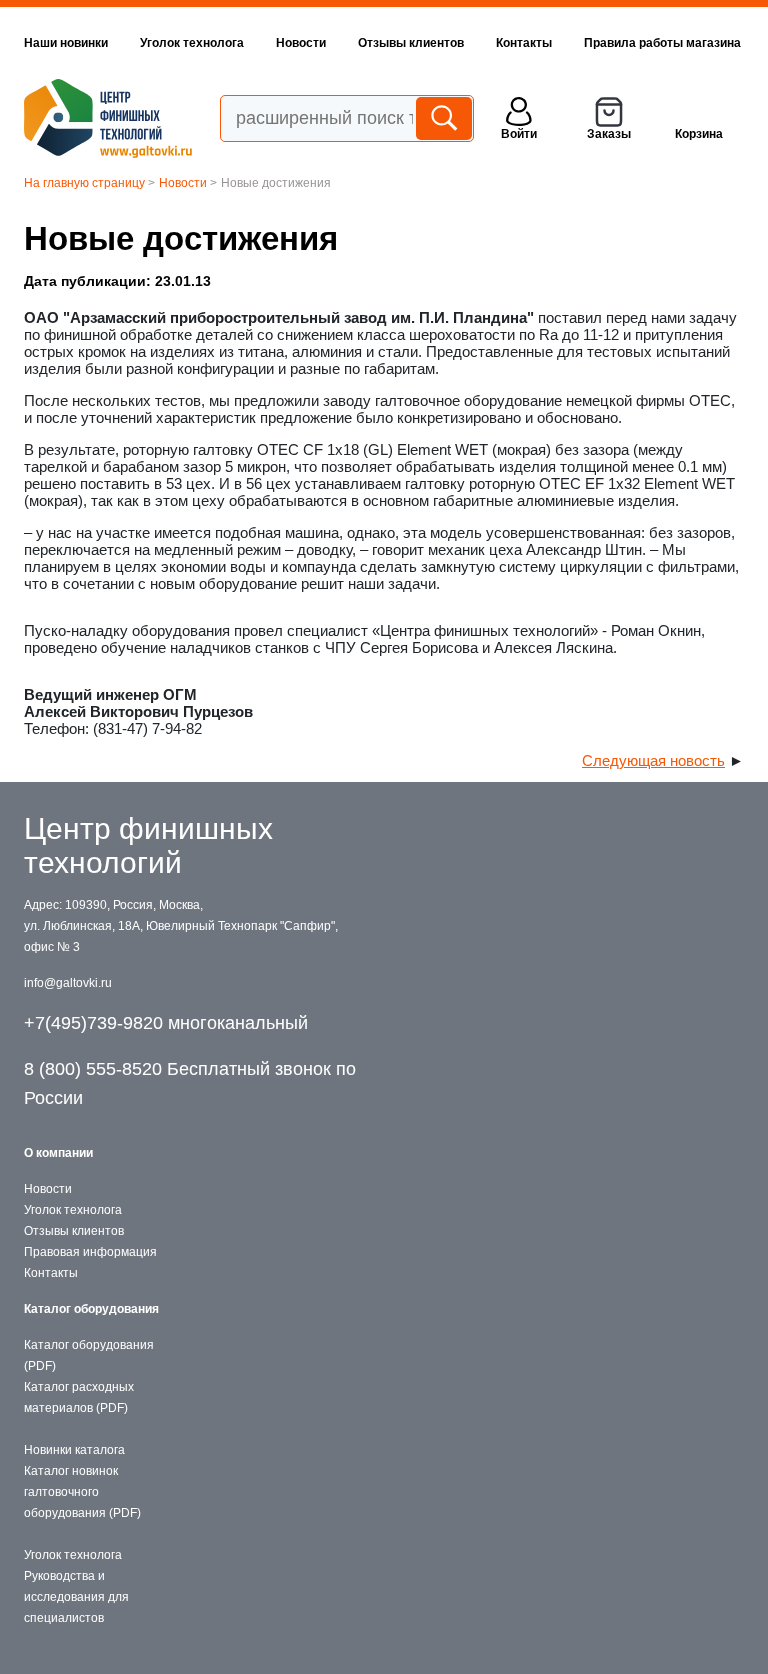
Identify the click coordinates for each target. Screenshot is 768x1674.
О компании (58, 1153)
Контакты (524, 43)
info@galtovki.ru (68, 983)
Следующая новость (653, 760)
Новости (301, 43)
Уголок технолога (192, 43)
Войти (519, 134)
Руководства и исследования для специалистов (76, 1597)
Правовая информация (90, 1252)
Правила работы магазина (662, 43)
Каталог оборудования (91, 1309)
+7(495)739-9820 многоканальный (166, 1023)
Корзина (699, 134)
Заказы (609, 134)
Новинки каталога (74, 1450)
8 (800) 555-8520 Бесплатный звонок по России (190, 1083)
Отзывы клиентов (411, 43)
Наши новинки (66, 43)
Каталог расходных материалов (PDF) (79, 1397)
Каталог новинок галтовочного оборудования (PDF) (82, 1492)
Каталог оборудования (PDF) (89, 1355)
